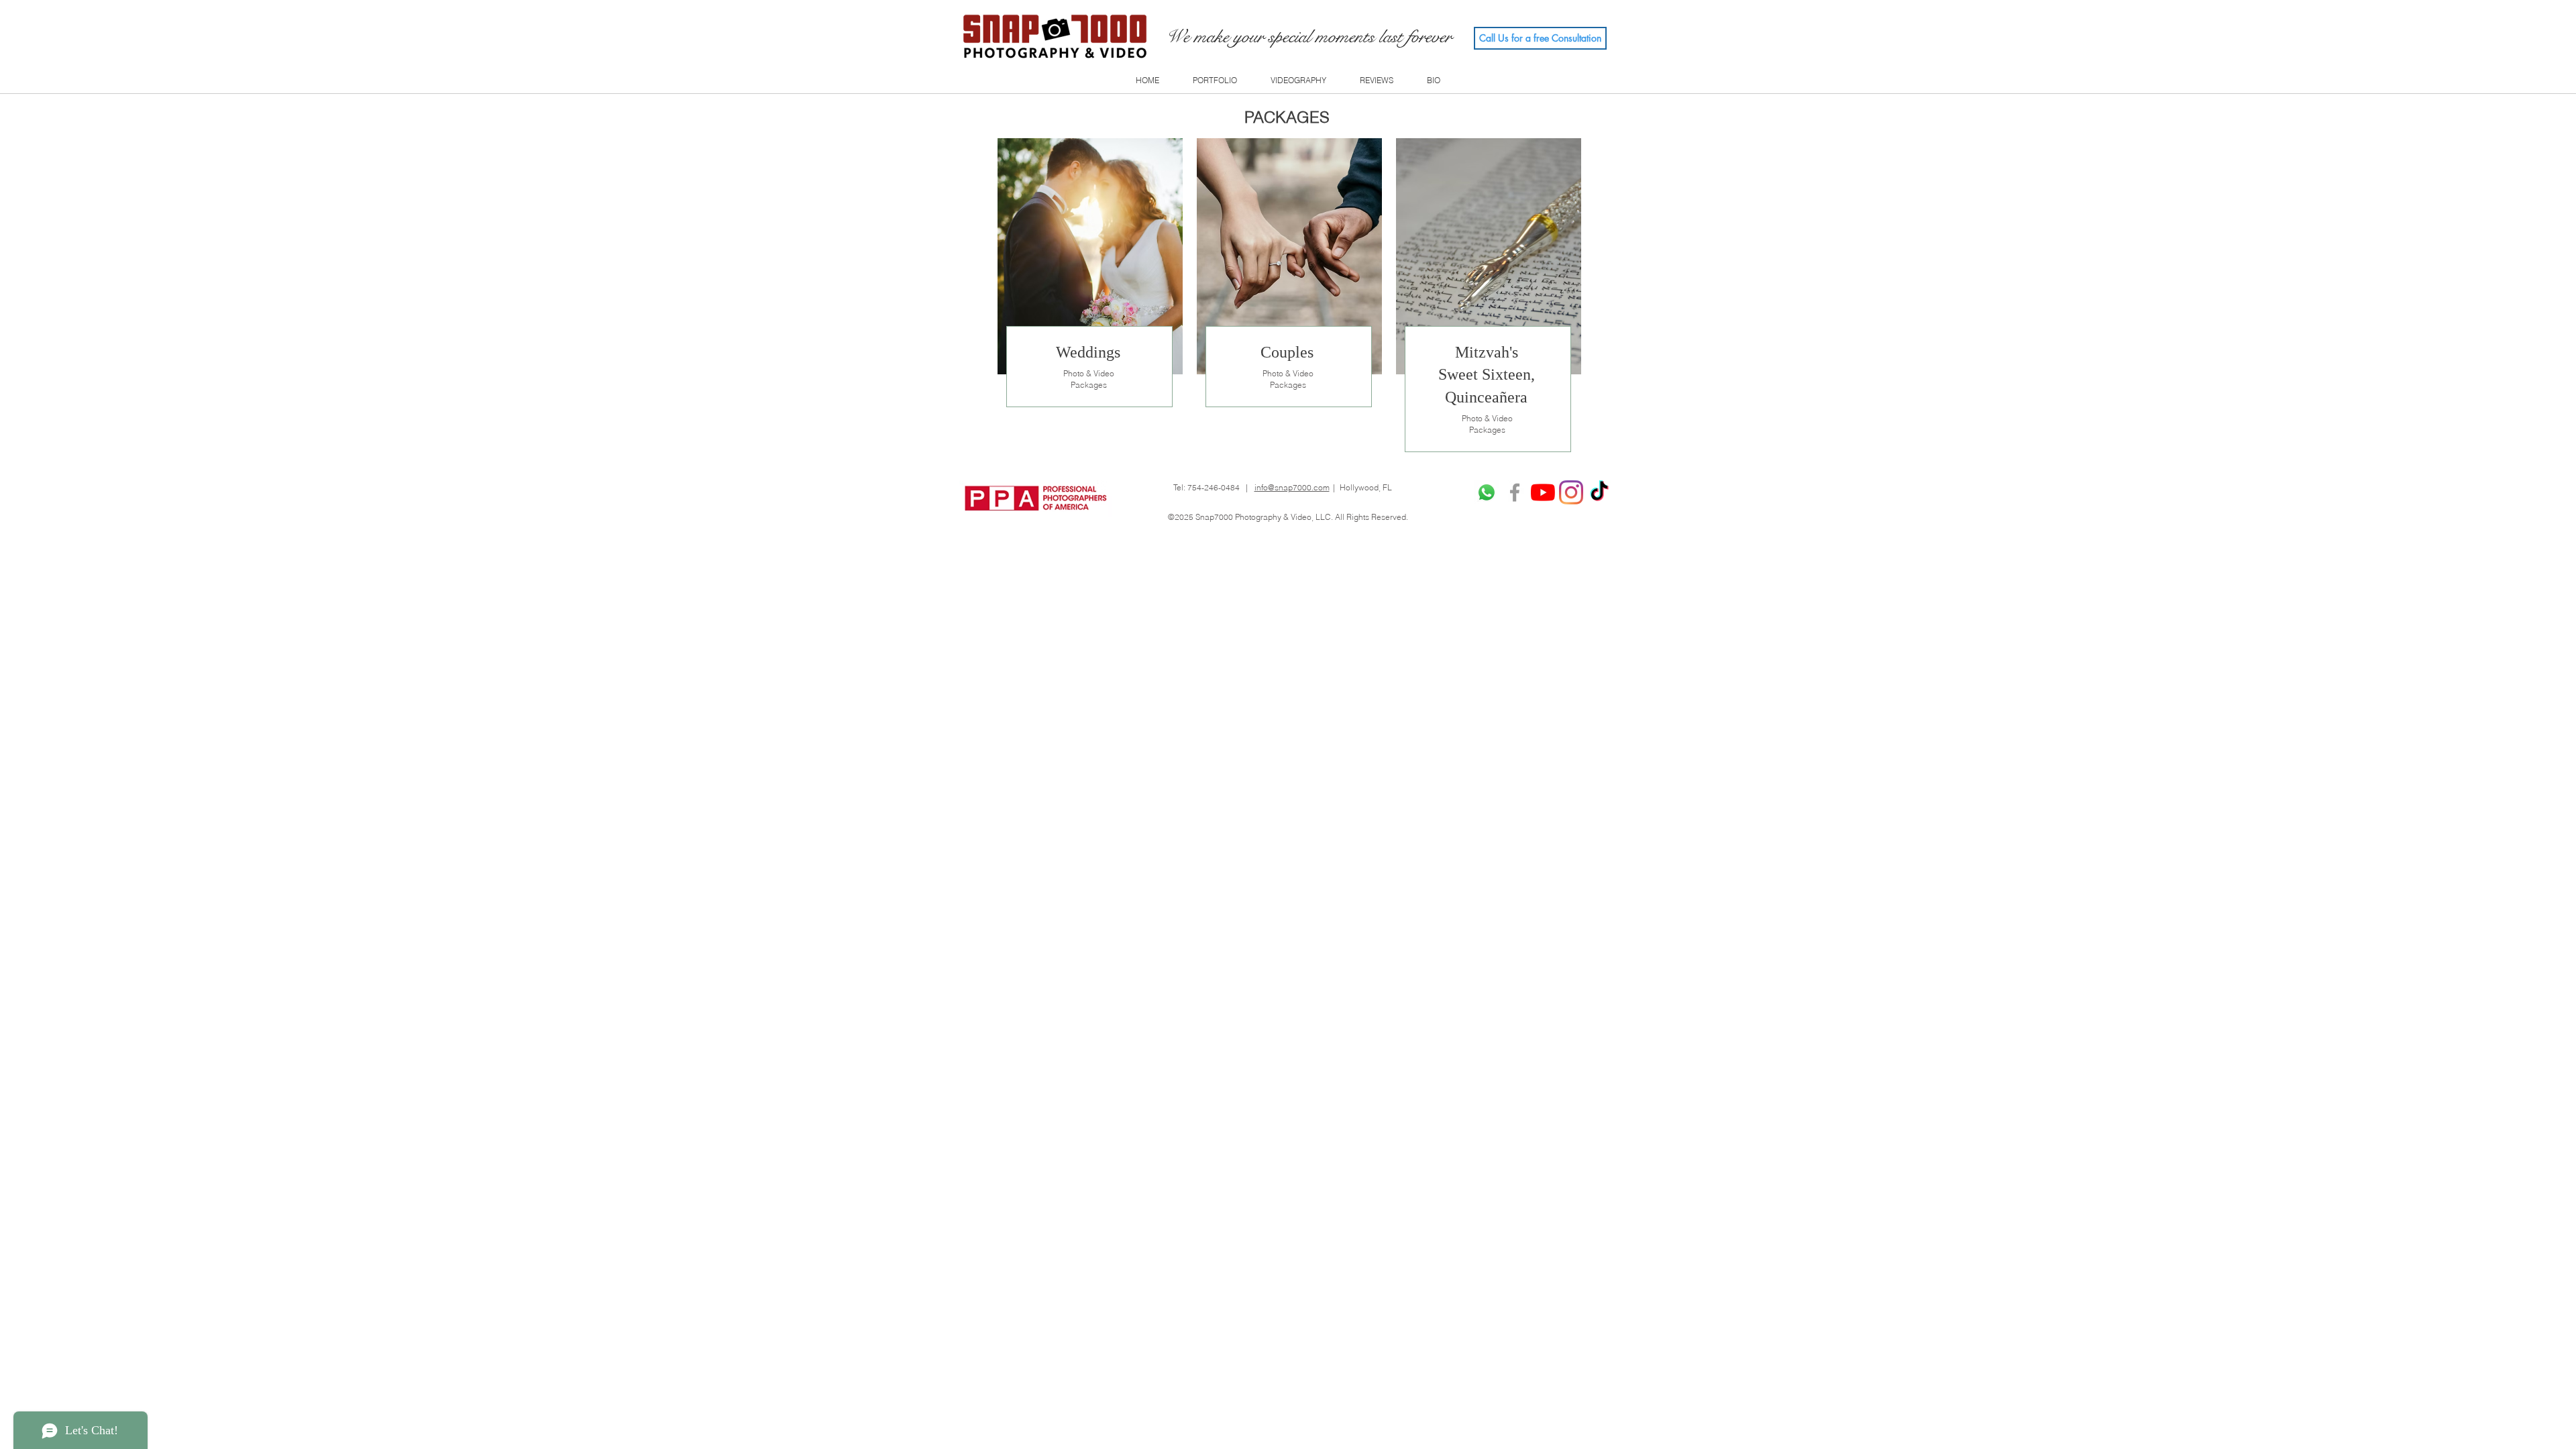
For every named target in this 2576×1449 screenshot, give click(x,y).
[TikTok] (1599, 492)
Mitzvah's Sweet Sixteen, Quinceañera (1487, 375)
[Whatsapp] (1487, 492)
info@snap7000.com (1292, 487)
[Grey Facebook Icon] (1515, 492)
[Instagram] (1571, 492)
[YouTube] (1543, 492)
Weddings (1088, 352)
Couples (1287, 352)
